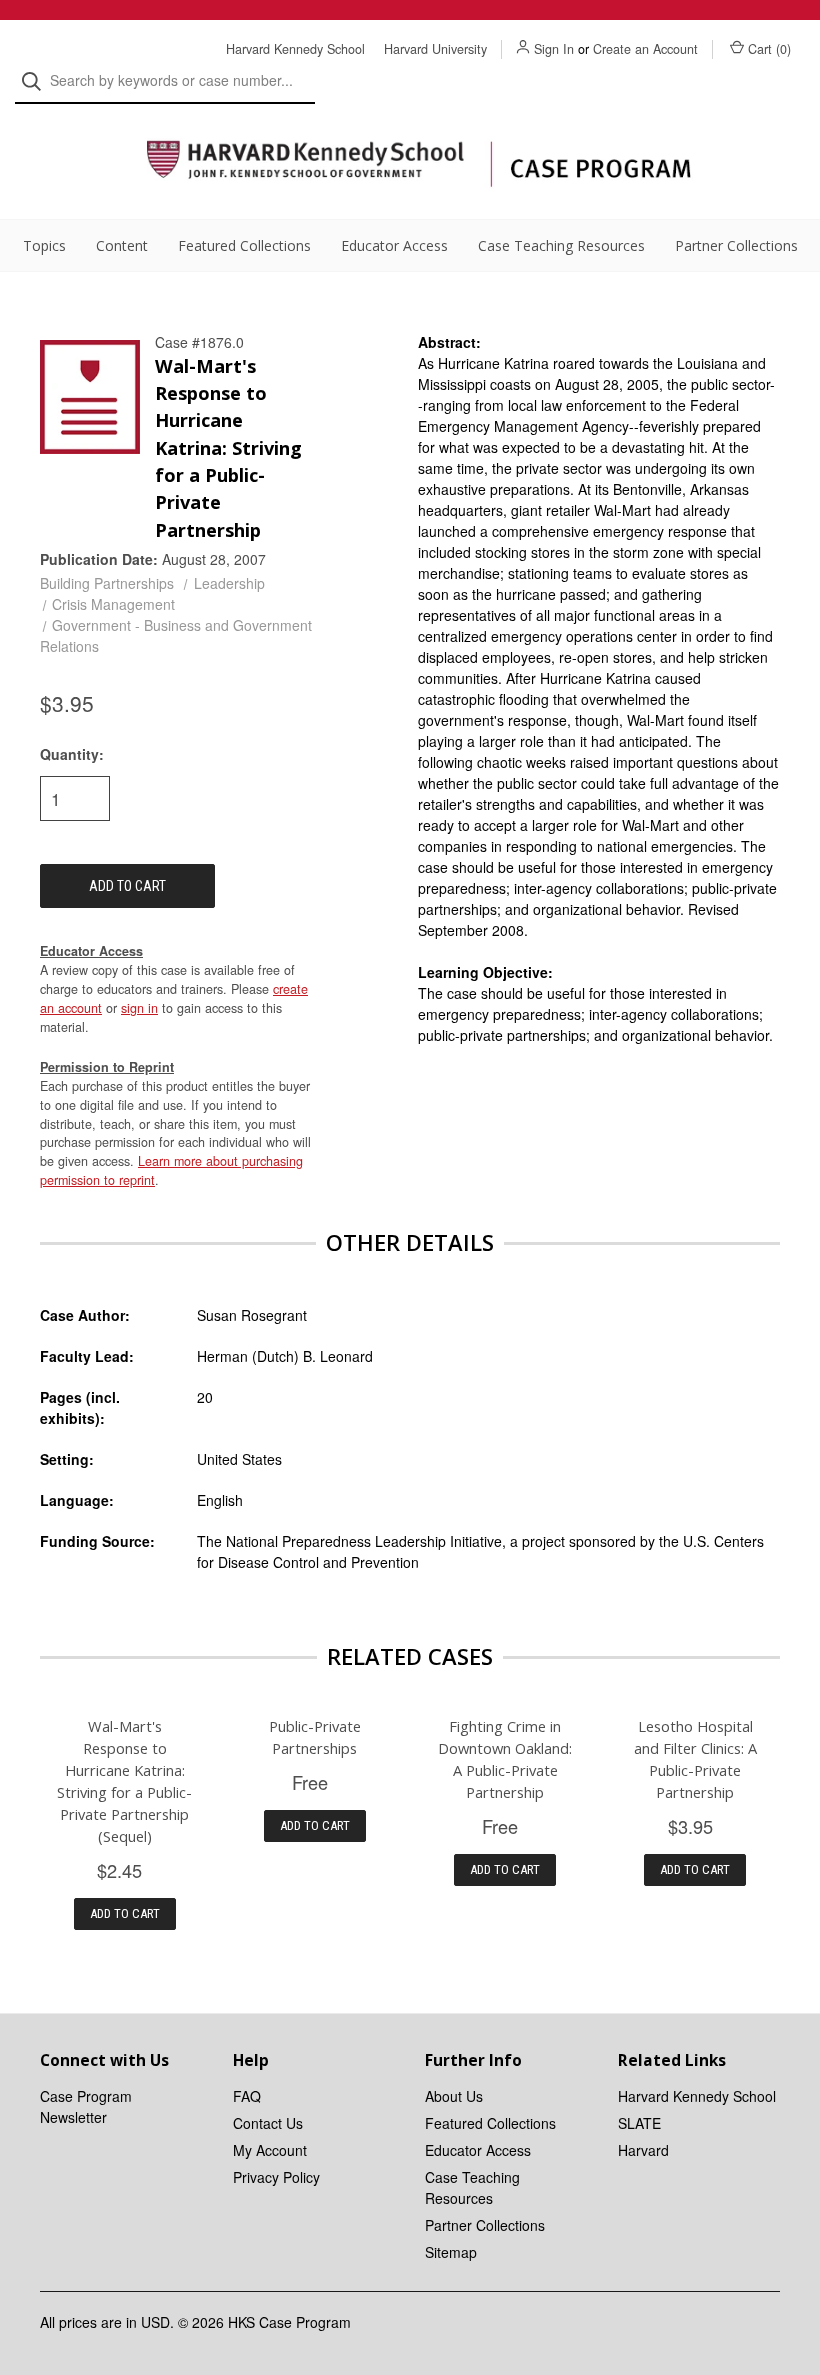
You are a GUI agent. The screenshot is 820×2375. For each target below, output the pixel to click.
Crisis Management (113, 604)
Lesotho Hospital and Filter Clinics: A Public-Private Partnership (695, 1759)
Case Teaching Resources (561, 245)
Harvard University (435, 49)
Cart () (769, 49)
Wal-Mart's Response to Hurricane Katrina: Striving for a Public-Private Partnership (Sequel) (124, 1781)
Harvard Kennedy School (295, 49)
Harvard (643, 2150)
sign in (139, 1008)
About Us (454, 2096)
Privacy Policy (276, 2177)
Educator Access (394, 245)
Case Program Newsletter (86, 2106)
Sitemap (451, 2252)
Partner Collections (736, 245)
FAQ (247, 2096)
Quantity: (72, 754)
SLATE (639, 2123)
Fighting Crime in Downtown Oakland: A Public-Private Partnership (505, 1759)
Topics (44, 245)
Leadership (229, 583)
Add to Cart (125, 1913)
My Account (270, 2150)
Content (122, 245)
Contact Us (268, 2123)
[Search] (37, 81)
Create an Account (645, 49)
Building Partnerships (107, 583)
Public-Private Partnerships (315, 1737)
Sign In (554, 49)
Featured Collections (244, 245)
